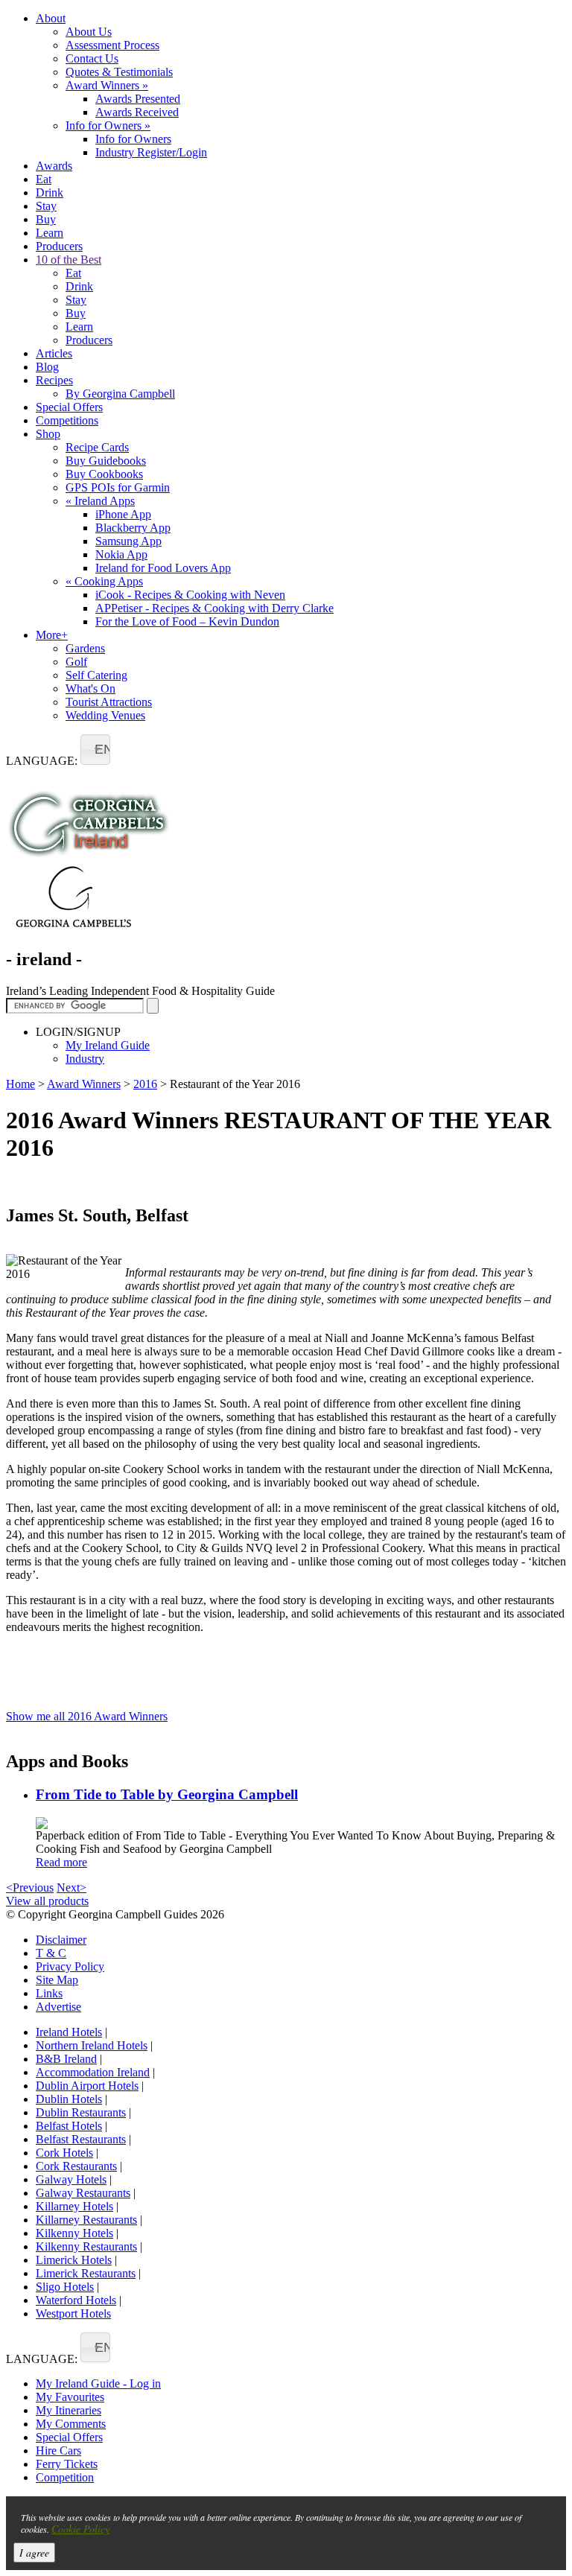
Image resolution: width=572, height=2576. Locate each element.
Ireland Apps (100, 501)
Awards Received (137, 112)
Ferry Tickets (67, 2464)
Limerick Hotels (74, 2260)
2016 (145, 1084)
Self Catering (96, 675)
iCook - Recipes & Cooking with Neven (190, 595)
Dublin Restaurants (81, 2112)
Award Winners (107, 85)
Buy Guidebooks (106, 461)
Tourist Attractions (109, 702)
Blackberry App (133, 528)
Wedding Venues (105, 715)
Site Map (57, 1980)
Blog (47, 367)
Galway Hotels (71, 2179)
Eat (44, 179)
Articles (54, 353)
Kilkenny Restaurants (86, 2246)
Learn (50, 233)
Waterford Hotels (76, 2300)
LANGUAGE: (42, 761)
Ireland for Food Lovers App (163, 568)
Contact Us (92, 58)
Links (49, 1993)
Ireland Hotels (69, 2032)
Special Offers (69, 407)
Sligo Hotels (65, 2287)
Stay (46, 206)
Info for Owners (108, 125)
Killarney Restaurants (86, 2220)
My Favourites (70, 2397)
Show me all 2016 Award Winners (87, 1716)
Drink (50, 193)
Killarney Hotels (74, 2206)
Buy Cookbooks (104, 474)
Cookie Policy (80, 2529)
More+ (52, 635)
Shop (48, 434)
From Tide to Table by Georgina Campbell (167, 1794)
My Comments (71, 2424)
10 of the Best (69, 260)
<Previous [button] (30, 1888)
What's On (90, 688)
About (51, 18)
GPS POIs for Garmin (118, 487)
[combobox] (95, 750)
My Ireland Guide (108, 1045)
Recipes (54, 380)
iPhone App (123, 514)
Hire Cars (58, 2451)
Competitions (67, 420)
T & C (51, 1953)
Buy (46, 219)
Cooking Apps (104, 581)
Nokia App (121, 554)
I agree (34, 2553)
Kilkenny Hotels (74, 2233)
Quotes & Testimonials (119, 72)
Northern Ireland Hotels (92, 2045)
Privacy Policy (70, 1966)
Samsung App (128, 541)
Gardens (85, 648)
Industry (85, 1059)
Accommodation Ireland (93, 2072)
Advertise (58, 2007)
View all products (47, 1901)
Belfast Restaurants (81, 2139)
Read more (61, 1862)
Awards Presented (138, 99)
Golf (76, 662)
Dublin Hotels (69, 2099)
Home (20, 1084)
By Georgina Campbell (120, 394)
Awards (54, 166)
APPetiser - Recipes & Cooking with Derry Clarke (214, 608)
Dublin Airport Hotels (87, 2086)
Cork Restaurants (76, 2166)
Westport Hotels (73, 2313)
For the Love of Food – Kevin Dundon (187, 621)
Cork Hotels (64, 2153)
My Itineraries (69, 2410)
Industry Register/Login (151, 152)
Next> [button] (71, 1888)
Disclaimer (61, 1940)
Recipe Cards (97, 447)
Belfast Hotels (69, 2126)
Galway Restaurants (83, 2193)
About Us (89, 32)
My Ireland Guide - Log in (98, 2383)
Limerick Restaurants (86, 2273)
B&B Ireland (66, 2059)
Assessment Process (112, 45)
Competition (65, 2477)
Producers (59, 246)
